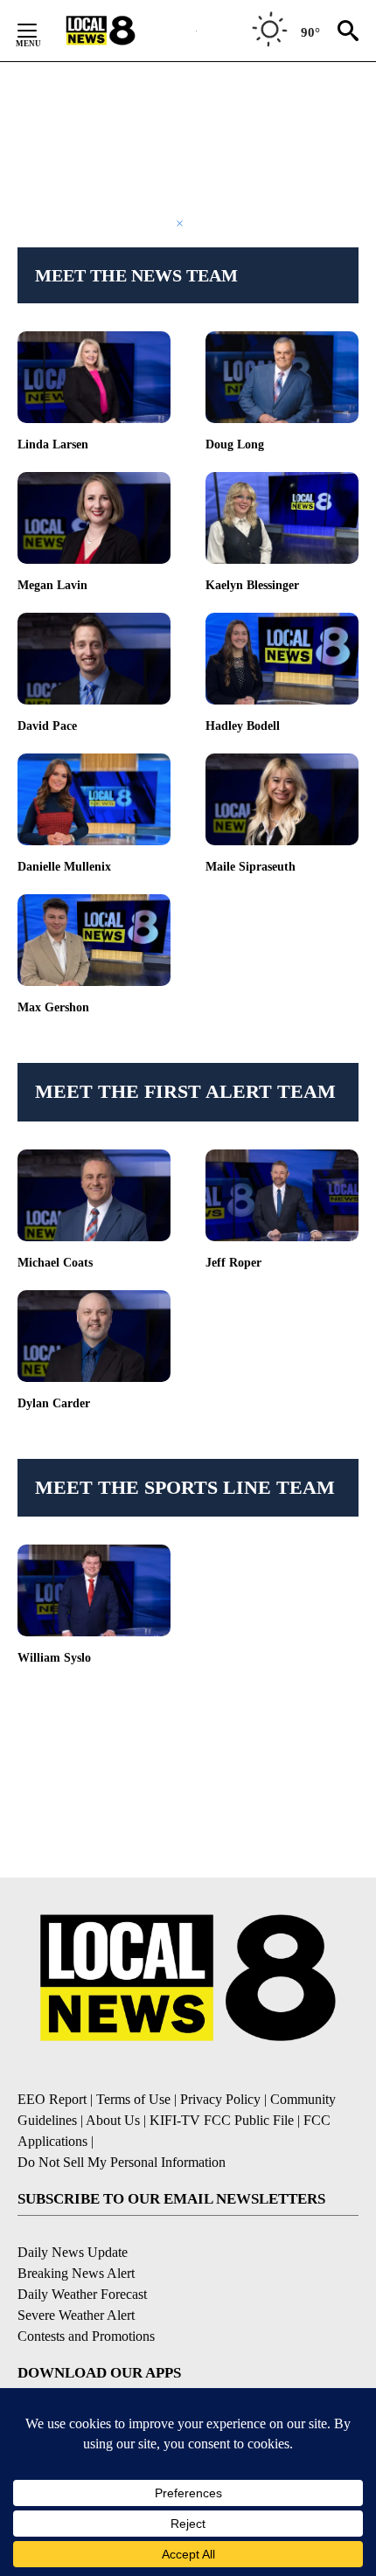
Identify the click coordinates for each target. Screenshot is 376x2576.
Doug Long (235, 444)
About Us (113, 2120)
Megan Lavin (52, 585)
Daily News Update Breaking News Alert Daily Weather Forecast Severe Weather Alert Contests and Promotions (86, 2294)
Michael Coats (55, 1263)
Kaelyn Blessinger (252, 585)
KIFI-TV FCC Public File (222, 2120)
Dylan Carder (54, 1403)
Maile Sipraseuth (251, 867)
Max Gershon (53, 1007)
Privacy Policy (220, 2099)
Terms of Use (133, 2099)
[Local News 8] (122, 31)
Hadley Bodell (243, 726)
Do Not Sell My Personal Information (122, 2162)
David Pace (47, 726)
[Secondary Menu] (40, 31)
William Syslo (54, 1658)
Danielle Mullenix (64, 867)
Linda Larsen (53, 444)
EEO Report (52, 2099)
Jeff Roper (233, 1263)
